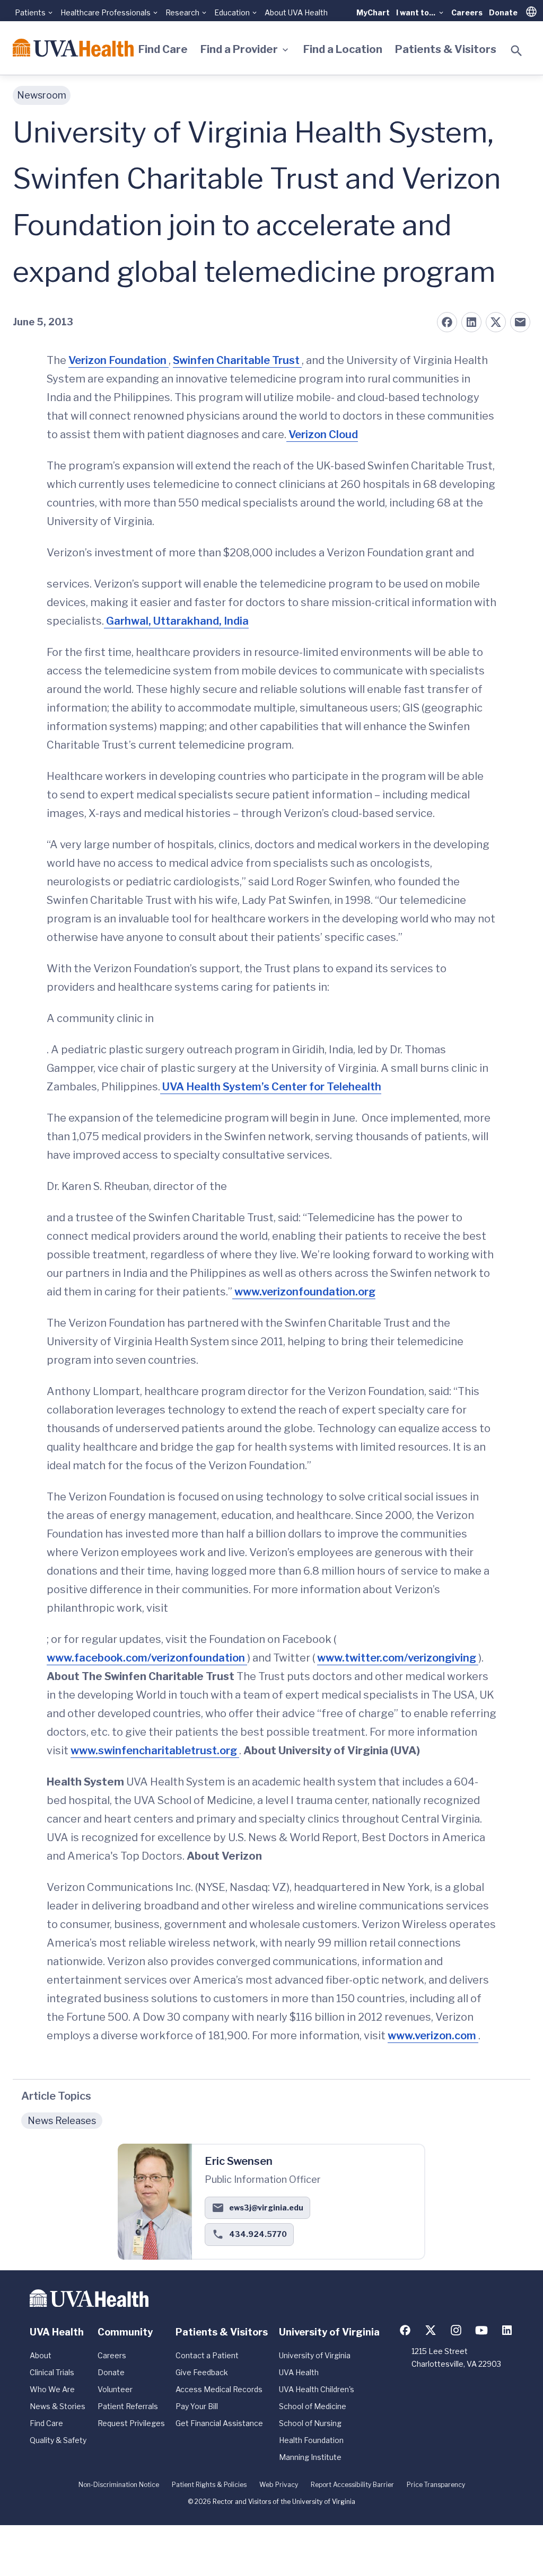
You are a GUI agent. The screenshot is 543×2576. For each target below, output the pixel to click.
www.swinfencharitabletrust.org (155, 1751)
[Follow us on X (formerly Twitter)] (431, 2330)
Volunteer (115, 2389)
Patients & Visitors (446, 49)
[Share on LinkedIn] (471, 322)
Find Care (163, 49)
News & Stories (58, 2406)
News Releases (62, 2121)
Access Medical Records (219, 2389)
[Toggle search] (516, 51)
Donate (503, 12)
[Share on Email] (520, 322)
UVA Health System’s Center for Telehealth (271, 1087)
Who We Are (52, 2389)
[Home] (73, 48)
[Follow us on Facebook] (405, 2330)
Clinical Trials (52, 2372)
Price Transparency (436, 2485)
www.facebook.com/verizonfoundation (147, 1658)
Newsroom (42, 95)
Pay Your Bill (197, 2406)
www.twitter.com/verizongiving (398, 1658)
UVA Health (299, 2372)
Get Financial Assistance (219, 2423)
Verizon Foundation (119, 360)
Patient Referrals (128, 2406)
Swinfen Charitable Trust (237, 360)
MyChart (373, 12)
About (41, 2355)
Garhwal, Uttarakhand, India (176, 621)
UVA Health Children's (317, 2389)
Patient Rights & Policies (209, 2485)
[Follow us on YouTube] (481, 2330)
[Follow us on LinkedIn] (507, 2330)
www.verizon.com (433, 2036)
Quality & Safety (58, 2440)
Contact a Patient (207, 2355)
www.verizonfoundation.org (304, 1292)
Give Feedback (202, 2372)
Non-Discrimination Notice (119, 2485)
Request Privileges (131, 2423)
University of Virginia (315, 2355)
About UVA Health (296, 12)
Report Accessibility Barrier (352, 2485)
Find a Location (343, 49)
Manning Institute (310, 2457)
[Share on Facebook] (447, 322)
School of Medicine (313, 2406)
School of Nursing (310, 2423)
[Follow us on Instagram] (456, 2330)
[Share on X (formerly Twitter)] (496, 322)
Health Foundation (311, 2440)
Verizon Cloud (322, 434)
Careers (467, 12)
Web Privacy (279, 2485)
